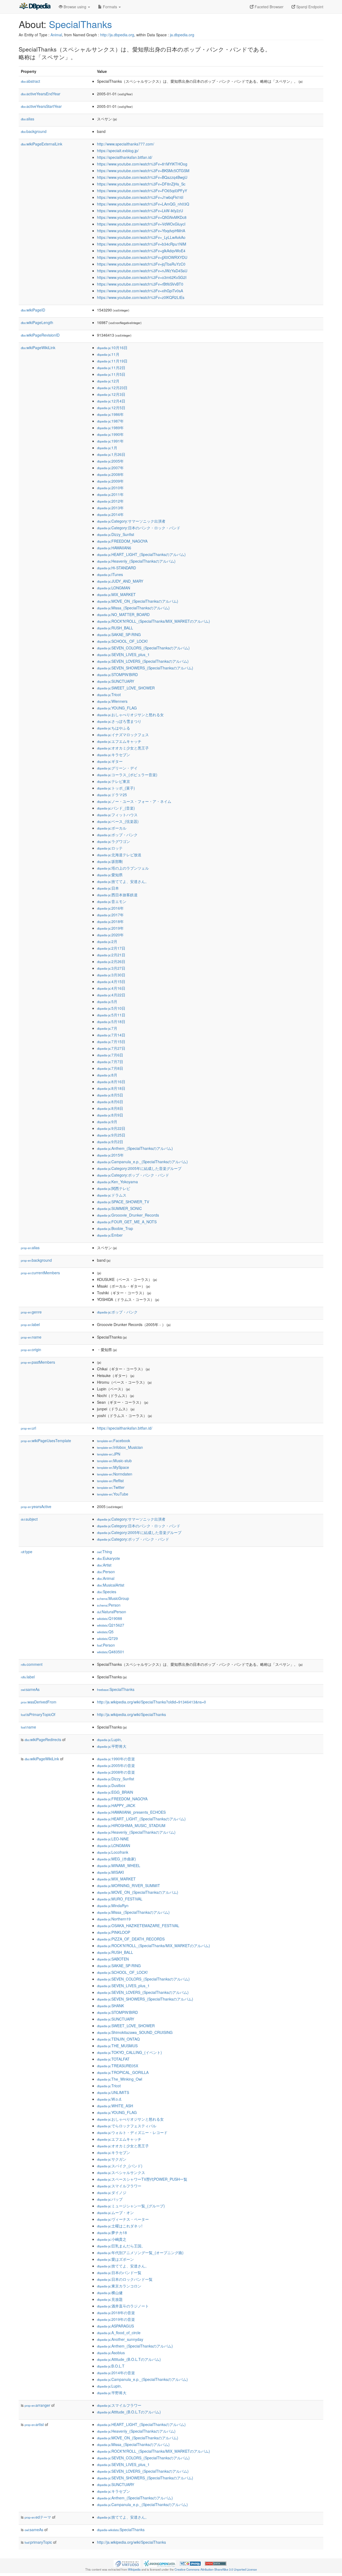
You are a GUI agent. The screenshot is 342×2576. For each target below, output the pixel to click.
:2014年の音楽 (116, 2373)
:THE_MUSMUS (117, 2046)
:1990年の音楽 (116, 1759)
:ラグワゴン (114, 841)
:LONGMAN (114, 588)
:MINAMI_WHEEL (119, 1865)
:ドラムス (112, 1195)
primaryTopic (38, 2542)
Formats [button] (110, 7)
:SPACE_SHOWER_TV (123, 1202)
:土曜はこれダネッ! (120, 2226)
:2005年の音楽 (116, 1765)
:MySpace (113, 1467)
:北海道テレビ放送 (119, 855)
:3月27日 (111, 968)
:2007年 (110, 468)
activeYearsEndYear (41, 94)
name (31, 1337)
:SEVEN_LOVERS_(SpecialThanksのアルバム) (143, 661)
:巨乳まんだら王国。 (121, 2246)
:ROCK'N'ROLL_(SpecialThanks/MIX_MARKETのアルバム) (153, 621)
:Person (106, 1572)
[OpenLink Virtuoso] (127, 2563)
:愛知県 (110, 875)
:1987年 (110, 421)
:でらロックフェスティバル (127, 2126)
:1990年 (110, 434)
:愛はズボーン (115, 2259)
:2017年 (110, 915)
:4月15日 (111, 981)
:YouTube (113, 1494)
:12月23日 (112, 388)
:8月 (107, 1075)
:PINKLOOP (114, 1932)
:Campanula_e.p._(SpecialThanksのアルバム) (142, 1162)
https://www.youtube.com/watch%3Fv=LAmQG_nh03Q (143, 204)
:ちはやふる (114, 728)
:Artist (104, 1565)
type (27, 1552)
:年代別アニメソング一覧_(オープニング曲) (140, 2252)
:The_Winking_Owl (120, 2079)
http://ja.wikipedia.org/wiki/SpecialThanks (131, 1714)
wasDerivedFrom (39, 1702)
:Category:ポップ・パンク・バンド (133, 1175)
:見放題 (110, 2299)
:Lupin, (109, 1739)
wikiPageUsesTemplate (46, 1441)
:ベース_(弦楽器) (118, 821)
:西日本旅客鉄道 (117, 895)
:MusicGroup (113, 1598)
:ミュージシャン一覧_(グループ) (131, 2206)
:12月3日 (111, 394)
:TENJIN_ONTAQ (118, 2039)
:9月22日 (111, 1128)
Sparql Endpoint (309, 7)
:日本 (108, 888)
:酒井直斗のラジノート (123, 2306)
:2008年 (110, 474)
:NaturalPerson (112, 1612)
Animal (56, 35)
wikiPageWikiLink (38, 348)
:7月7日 (110, 1062)
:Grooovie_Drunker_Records (128, 1215)
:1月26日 (111, 454)
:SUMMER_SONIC (119, 1208)
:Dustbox (111, 1785)
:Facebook (114, 1441)
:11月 (108, 354)
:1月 (107, 448)
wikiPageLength (37, 322)
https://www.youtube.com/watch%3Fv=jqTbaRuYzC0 (141, 264)
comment (32, 1664)
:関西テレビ (114, 1188)
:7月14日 (111, 1035)
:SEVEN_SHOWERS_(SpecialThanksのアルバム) (145, 668)
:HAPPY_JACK (116, 1805)
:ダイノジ (112, 2192)
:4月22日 (111, 995)
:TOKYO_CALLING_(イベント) (129, 2052)
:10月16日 (112, 348)
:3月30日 (111, 975)
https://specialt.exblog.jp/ (118, 151)
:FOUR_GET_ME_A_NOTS (127, 1222)
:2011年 (110, 494)
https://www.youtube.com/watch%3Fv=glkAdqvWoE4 (141, 251)
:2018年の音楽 (116, 2313)
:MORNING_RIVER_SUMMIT (129, 1885)
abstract (30, 81)
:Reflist (110, 1481)
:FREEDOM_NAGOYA (122, 541)
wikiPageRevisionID (40, 335)
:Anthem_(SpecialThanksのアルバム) (135, 1148)
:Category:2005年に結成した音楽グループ (139, 1168)
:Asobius (111, 2353)
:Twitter (111, 1487)
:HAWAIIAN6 (114, 548)
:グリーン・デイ (117, 768)
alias (28, 119)
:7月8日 (110, 1068)
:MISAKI (110, 1872)
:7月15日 (111, 1042)
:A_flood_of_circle (119, 2333)
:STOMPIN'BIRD (117, 674)
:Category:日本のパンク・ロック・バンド (139, 528)
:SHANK (110, 2006)
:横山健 (110, 2293)
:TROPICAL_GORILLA (123, 2072)
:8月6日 (110, 1102)
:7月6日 (110, 1055)
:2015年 (110, 1155)
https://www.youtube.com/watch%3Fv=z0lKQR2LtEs (141, 297)
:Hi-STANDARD (116, 568)
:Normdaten (115, 1474)
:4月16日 (111, 988)
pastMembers (38, 1362)
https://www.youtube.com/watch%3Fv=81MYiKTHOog (142, 164)
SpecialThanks (80, 24)
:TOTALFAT (113, 2059)
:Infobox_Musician (120, 1447)
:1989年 (110, 428)
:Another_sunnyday (120, 2339)
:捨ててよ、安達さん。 (123, 881)
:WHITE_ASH (115, 2106)
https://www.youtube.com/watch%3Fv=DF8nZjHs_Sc (141, 184)
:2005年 (110, 461)
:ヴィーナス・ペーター (123, 2219)
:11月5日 (111, 374)
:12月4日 (111, 401)
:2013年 (110, 508)
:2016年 (110, 908)
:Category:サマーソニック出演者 (131, 521)
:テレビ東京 (114, 781)
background (34, 131)
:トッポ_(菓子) (116, 788)
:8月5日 (110, 1095)
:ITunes (110, 574)
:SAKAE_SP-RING (119, 634)
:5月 (107, 1001)
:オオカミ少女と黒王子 (123, 748)
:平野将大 (112, 1746)
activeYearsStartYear (41, 106)
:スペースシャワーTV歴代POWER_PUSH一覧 (142, 2179)
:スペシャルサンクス (121, 2172)
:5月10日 (111, 1008)
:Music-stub (114, 1461)
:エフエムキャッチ (119, 741)
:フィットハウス (117, 815)
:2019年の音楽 (116, 2319)
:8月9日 (110, 1115)
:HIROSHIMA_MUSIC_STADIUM (131, 1825)
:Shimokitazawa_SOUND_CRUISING (135, 2032)
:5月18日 (111, 1021)
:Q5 (105, 1632)
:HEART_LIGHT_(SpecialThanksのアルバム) (141, 554)
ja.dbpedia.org (182, 35)
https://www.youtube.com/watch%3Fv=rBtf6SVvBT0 (140, 284)
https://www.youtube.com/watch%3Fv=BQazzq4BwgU (142, 177)
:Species (107, 1592)
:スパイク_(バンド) (120, 2166)
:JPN (109, 1454)
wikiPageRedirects (43, 1739)
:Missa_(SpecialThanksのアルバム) (133, 608)
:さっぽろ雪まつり (119, 721)
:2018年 (110, 921)
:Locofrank (113, 1852)
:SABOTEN (113, 1959)
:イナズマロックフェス (123, 735)
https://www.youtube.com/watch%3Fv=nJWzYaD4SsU (142, 271)
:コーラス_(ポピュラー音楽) (127, 775)
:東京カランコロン (119, 2286)
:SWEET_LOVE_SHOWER (126, 688)
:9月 (107, 1122)
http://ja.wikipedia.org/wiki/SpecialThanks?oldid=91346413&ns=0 (151, 1702)
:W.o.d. (110, 2099)
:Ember (110, 1235)
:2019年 (110, 928)
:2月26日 (111, 961)
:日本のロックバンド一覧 (125, 2279)
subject (29, 1519)
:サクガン (112, 2159)
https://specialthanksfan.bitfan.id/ (125, 157)
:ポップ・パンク (117, 835)
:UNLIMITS (113, 2092)
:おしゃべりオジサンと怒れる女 (130, 715)
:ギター (110, 761)
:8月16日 (111, 1082)
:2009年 (110, 481)
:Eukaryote (108, 1558)
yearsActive (36, 1506)
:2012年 (110, 501)
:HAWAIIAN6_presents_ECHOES (131, 1812)
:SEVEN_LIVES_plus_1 (123, 654)
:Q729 (107, 1638)
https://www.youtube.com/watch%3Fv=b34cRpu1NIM (142, 244)
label (30, 1324)
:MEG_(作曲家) (116, 1859)
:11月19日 (112, 361)
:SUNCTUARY (116, 681)
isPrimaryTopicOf (38, 1714)
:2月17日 (111, 948)
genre (31, 1312)
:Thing (104, 1552)
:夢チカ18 (112, 2232)
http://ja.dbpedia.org (117, 35)
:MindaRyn (113, 1906)
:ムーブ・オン (115, 2212)
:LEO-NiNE (113, 1839)
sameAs (30, 1689)
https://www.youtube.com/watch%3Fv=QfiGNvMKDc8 (142, 217)
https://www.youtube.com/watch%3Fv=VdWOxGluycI (141, 224)
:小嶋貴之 (112, 2239)
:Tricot (109, 695)
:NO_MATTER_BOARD (123, 614)
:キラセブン (114, 755)
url (28, 1428)
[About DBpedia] (35, 7)
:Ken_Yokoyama (117, 1182)
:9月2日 (110, 1142)
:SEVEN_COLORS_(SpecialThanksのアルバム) (143, 648)
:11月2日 (111, 368)
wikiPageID (33, 310)
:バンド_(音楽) (116, 808)
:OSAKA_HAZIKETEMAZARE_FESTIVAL (138, 1926)
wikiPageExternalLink (42, 144)
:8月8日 (110, 1108)
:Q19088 (110, 1618)
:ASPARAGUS (115, 2326)
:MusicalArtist (111, 1585)
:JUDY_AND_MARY (120, 581)
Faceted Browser (269, 7)
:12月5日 (111, 408)
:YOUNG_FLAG (117, 708)
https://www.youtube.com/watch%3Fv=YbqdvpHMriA (141, 231)
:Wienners (112, 701)
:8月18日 (111, 1088)
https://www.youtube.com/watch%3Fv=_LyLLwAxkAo (141, 237)
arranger (37, 2405)
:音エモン (112, 901)
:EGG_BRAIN (115, 1792)
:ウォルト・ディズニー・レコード (132, 2132)
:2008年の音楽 (116, 1772)
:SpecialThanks (116, 1689)
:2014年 (110, 514)
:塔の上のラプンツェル (123, 868)
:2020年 (110, 935)
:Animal (106, 1578)
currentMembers (40, 1273)
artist (34, 2424)
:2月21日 (111, 955)
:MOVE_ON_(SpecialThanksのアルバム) (138, 601)
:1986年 (110, 414)
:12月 (108, 381)
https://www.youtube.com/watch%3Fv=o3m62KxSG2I (142, 277)
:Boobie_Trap (115, 1228)
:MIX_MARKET (116, 594)
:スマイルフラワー (119, 2186)
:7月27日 (111, 1048)
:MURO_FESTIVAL (120, 1899)
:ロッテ (110, 848)
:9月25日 (111, 1135)
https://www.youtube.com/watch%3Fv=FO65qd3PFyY (142, 191)
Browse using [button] (75, 7)
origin (31, 1350)
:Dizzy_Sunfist (116, 534)
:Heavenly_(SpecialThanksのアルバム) (136, 561)
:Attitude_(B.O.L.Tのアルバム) (129, 2359)
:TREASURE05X (118, 2066)
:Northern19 (114, 1919)
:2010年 (110, 488)
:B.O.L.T (111, 2366)
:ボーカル (112, 828)
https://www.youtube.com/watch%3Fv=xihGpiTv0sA (140, 291)
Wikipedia (134, 2569)
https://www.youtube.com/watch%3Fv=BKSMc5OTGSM (143, 171)
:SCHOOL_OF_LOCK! (122, 641)
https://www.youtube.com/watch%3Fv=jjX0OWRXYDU (142, 257)
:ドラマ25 (112, 795)
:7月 (107, 1028)
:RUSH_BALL (115, 628)
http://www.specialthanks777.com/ (126, 144)
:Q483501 (111, 1652)
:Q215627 (111, 1625)
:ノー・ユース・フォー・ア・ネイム (134, 801)
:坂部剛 (110, 861)
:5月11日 (111, 1015)
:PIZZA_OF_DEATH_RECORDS (131, 1939)
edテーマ (38, 2517)
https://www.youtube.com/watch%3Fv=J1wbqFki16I (140, 197)
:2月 (107, 941)
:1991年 (110, 441)
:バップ (110, 2199)
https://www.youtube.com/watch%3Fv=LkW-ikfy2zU (140, 211)
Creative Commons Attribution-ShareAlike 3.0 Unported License (216, 2569)
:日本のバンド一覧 (119, 2273)
